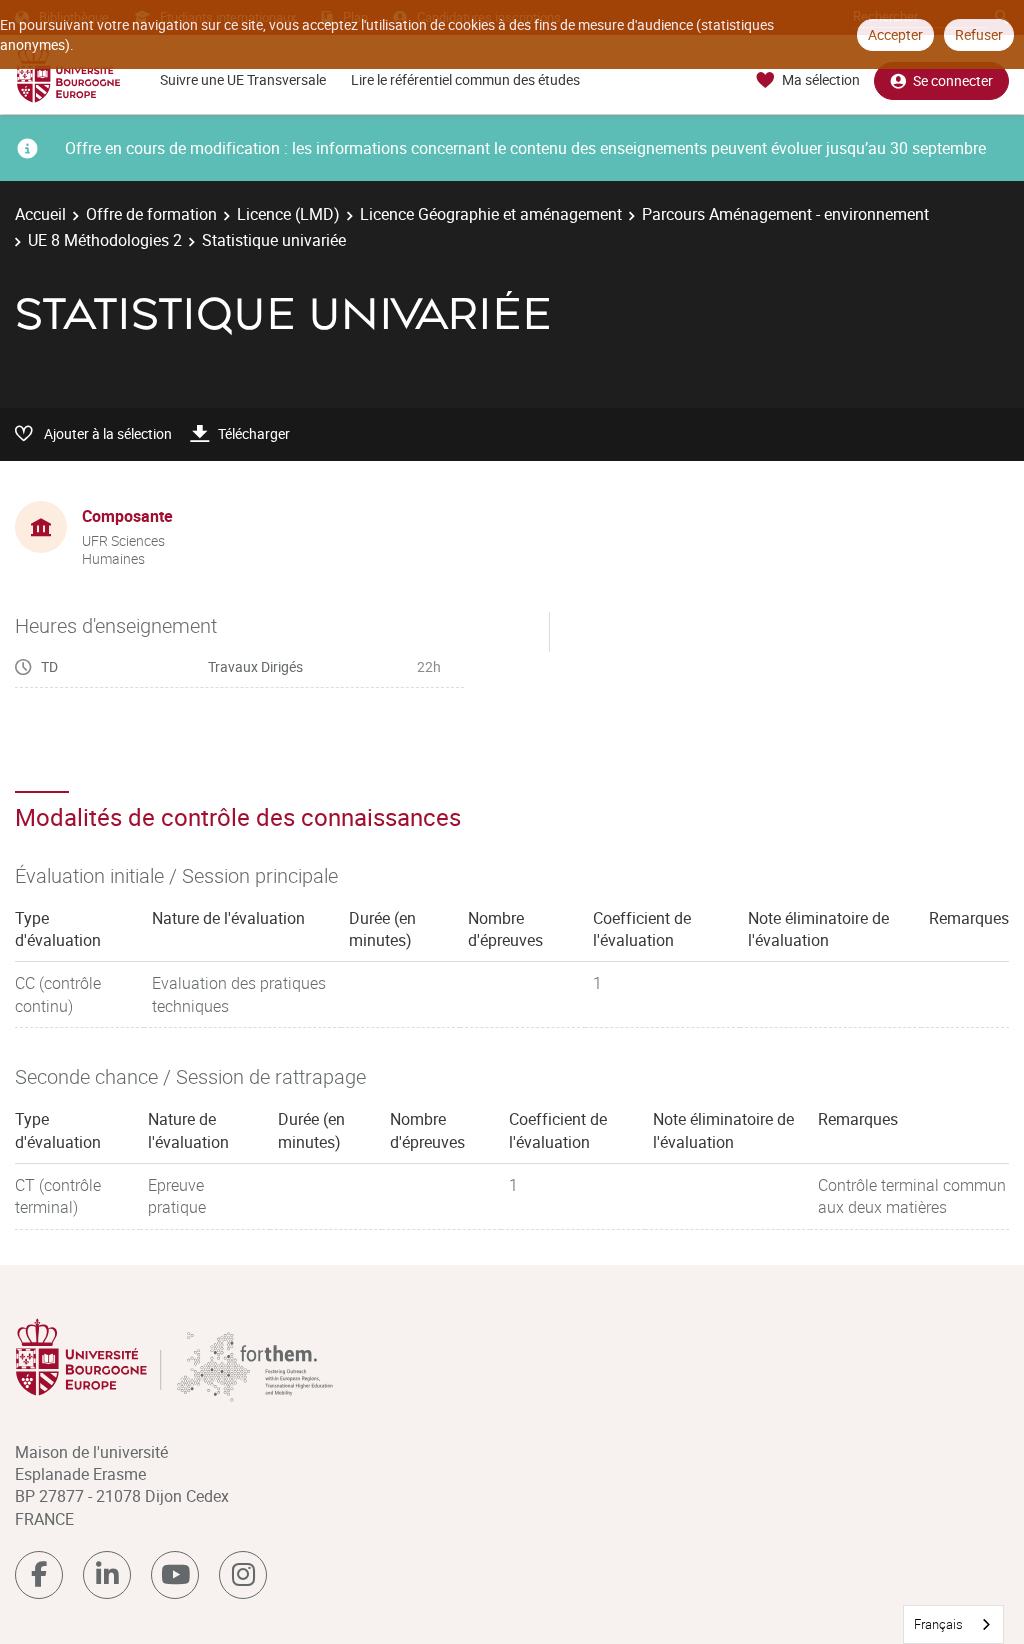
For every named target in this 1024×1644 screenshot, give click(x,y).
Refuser (979, 34)
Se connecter (953, 80)
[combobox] (953, 1624)
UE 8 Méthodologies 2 (105, 240)
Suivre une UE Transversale (243, 79)
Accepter (895, 34)
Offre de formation (151, 214)
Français (938, 1624)
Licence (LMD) (288, 214)
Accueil (40, 214)
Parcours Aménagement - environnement (785, 214)
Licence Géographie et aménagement (491, 214)
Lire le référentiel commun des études (465, 79)
